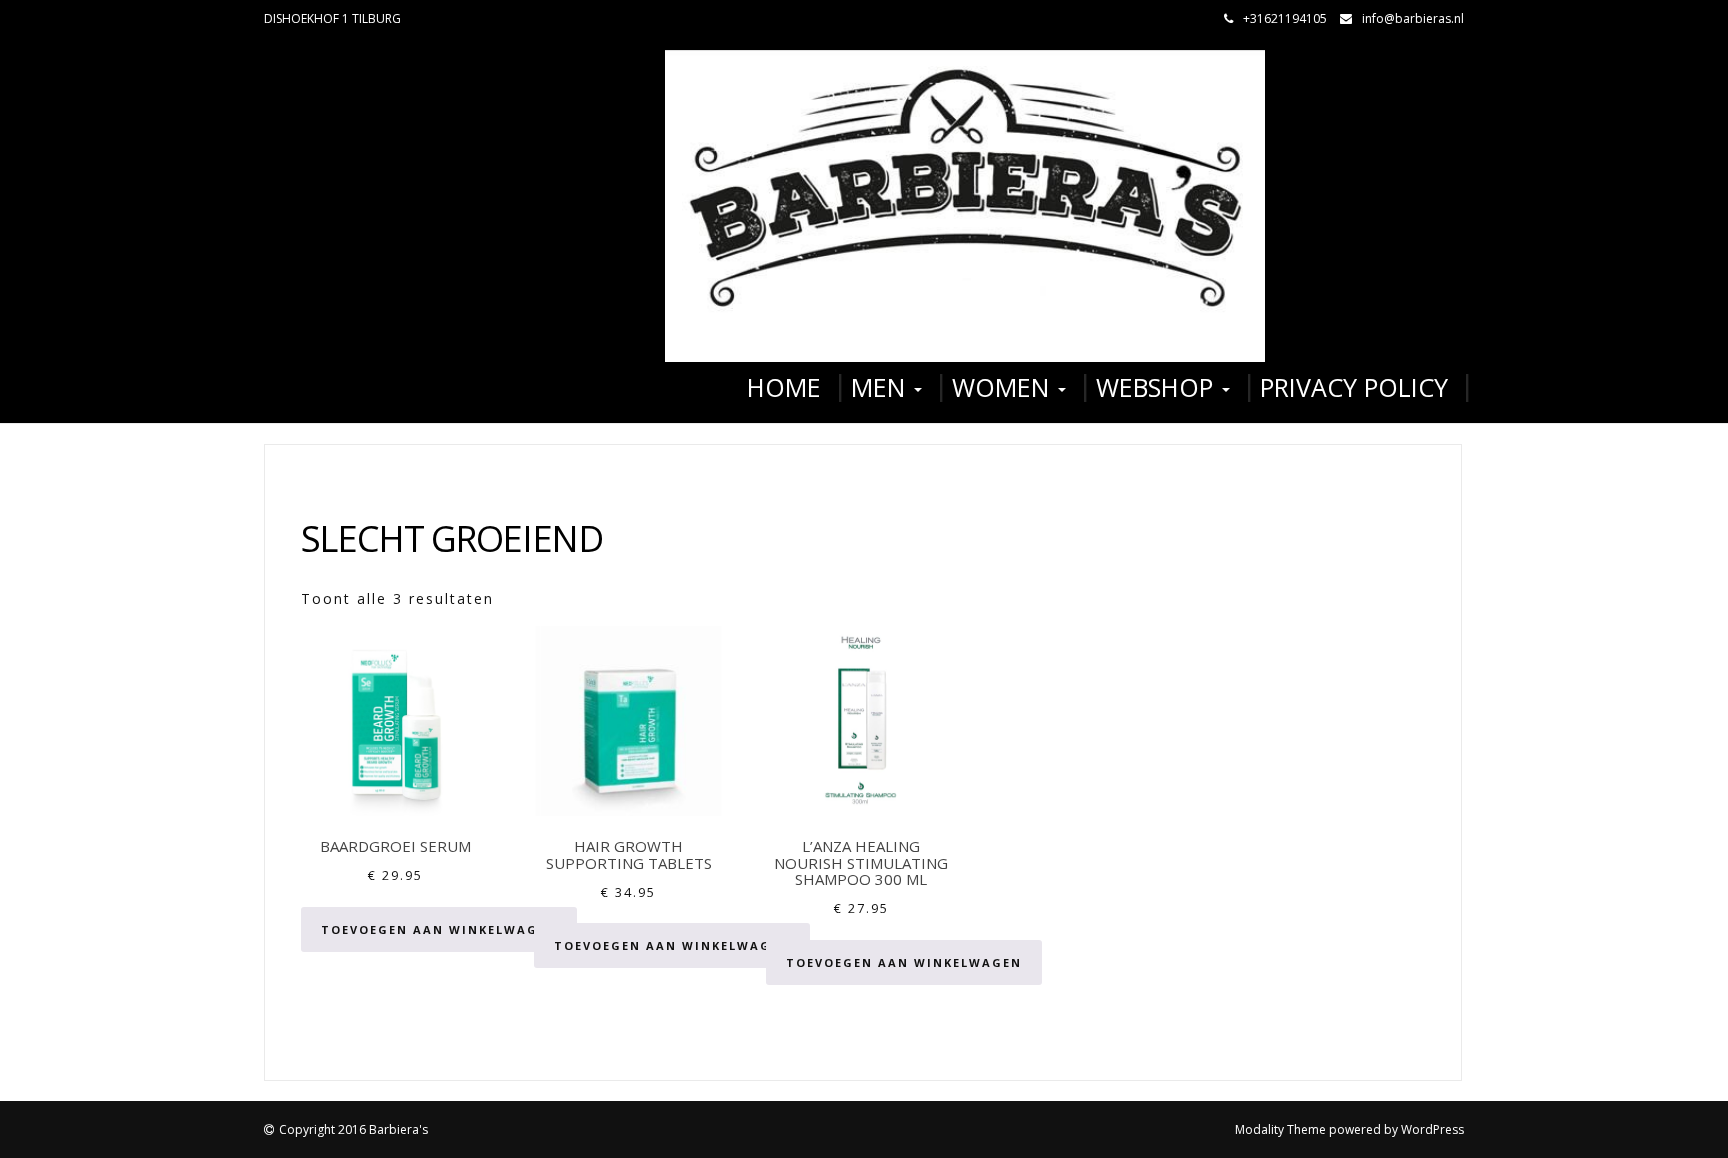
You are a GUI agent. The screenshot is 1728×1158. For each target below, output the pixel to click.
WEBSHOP (1158, 387)
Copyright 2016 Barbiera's (353, 1129)
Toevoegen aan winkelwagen (439, 929)
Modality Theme (1280, 1129)
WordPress (1432, 1129)
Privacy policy (1354, 387)
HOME (784, 387)
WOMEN (1004, 387)
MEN (881, 387)
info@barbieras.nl (1413, 18)
